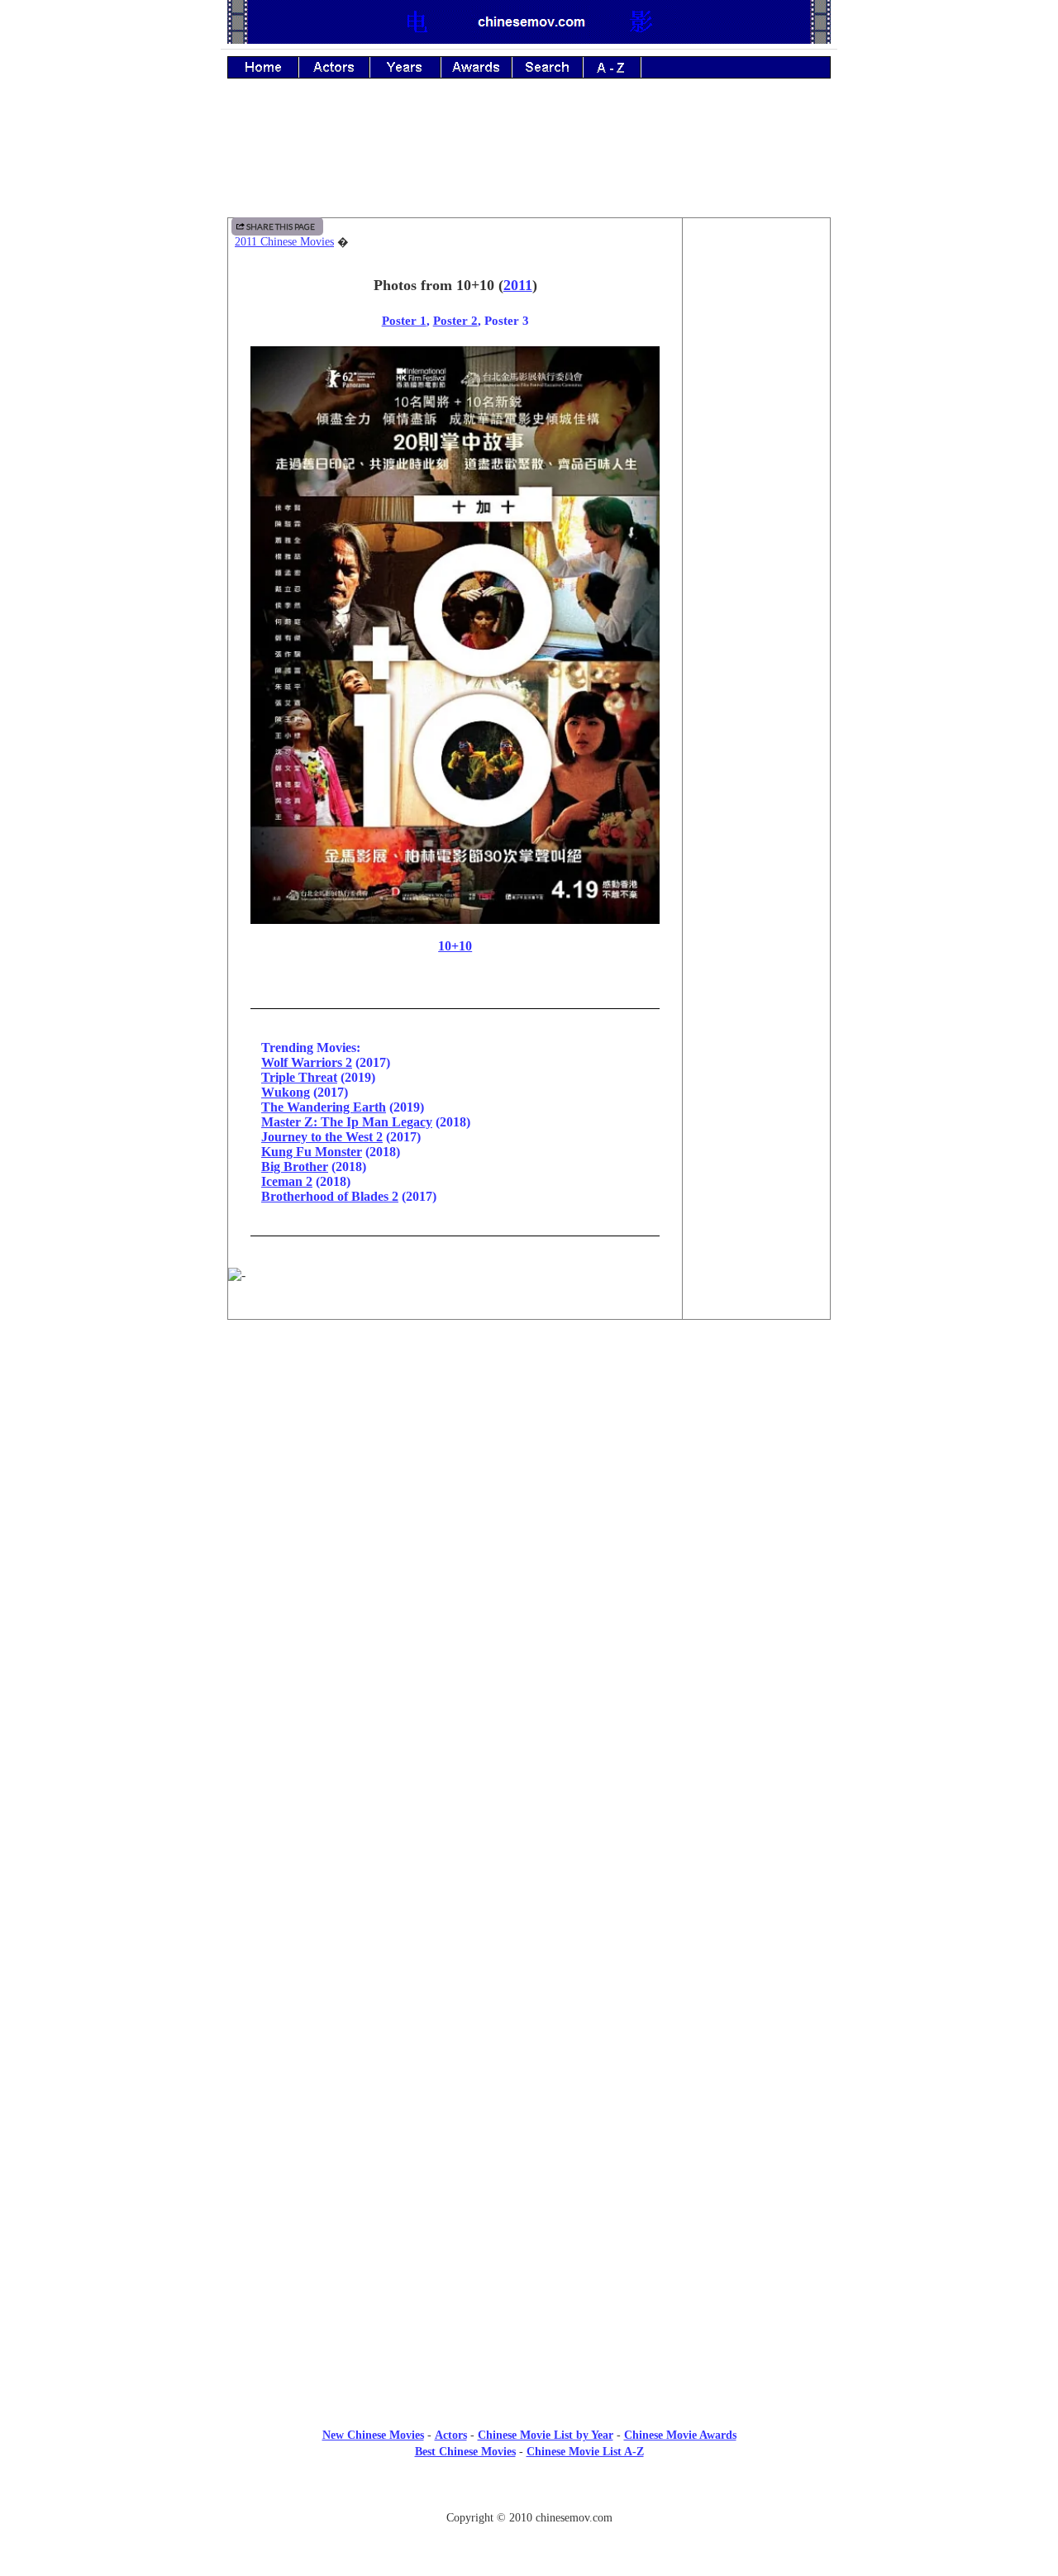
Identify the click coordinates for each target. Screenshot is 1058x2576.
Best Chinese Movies (465, 2452)
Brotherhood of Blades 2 (330, 1196)
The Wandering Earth (324, 1107)
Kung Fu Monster (312, 1152)
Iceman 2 (287, 1181)
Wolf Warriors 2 (307, 1062)
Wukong (286, 1092)
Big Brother (295, 1167)
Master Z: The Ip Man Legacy (347, 1122)
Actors (451, 2435)
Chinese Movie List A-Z (585, 2452)
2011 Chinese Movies (284, 242)
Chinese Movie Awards (680, 2435)
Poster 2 (455, 320)
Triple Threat (299, 1077)
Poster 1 (404, 320)
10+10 (455, 946)
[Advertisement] (529, 160)
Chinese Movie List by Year (546, 2435)
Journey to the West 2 (322, 1137)
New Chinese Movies (373, 2435)
